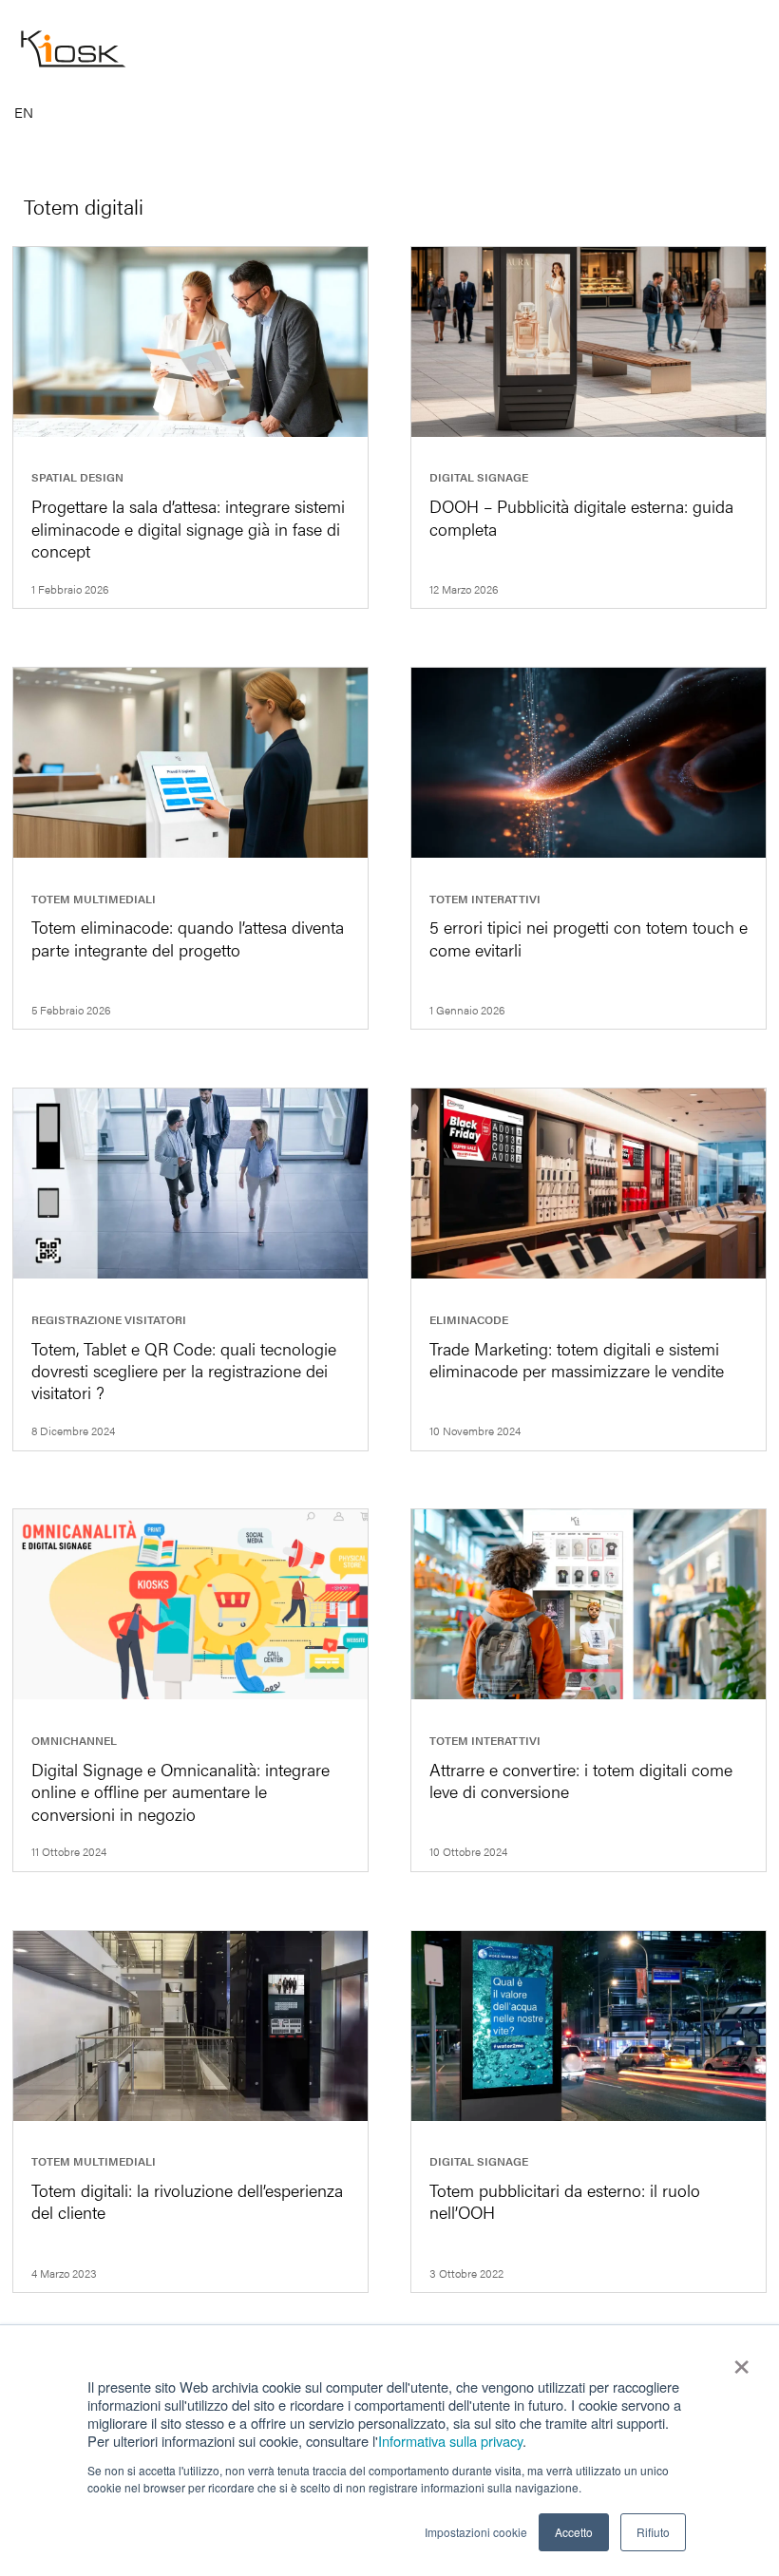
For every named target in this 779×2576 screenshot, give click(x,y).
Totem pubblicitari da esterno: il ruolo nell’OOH (565, 2201)
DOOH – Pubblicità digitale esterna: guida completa (581, 517)
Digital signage (479, 477)
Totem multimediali (94, 899)
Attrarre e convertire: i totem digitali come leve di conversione (581, 1780)
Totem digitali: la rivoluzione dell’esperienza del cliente (187, 2201)
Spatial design (77, 477)
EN (24, 113)
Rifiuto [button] (653, 2532)
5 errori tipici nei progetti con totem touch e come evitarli (589, 938)
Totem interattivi (485, 899)
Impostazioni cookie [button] (476, 2532)
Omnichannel (74, 1740)
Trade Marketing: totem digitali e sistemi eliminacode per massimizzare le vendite (577, 1359)
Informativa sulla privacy (450, 2441)
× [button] (741, 2360)
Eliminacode (469, 1319)
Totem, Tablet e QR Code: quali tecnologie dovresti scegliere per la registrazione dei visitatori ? (184, 1371)
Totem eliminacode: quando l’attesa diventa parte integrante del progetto (188, 938)
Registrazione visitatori (109, 1319)
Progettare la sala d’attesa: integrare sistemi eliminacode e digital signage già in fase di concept (188, 528)
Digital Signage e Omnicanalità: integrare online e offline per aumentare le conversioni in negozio (180, 1791)
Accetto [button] (574, 2532)
